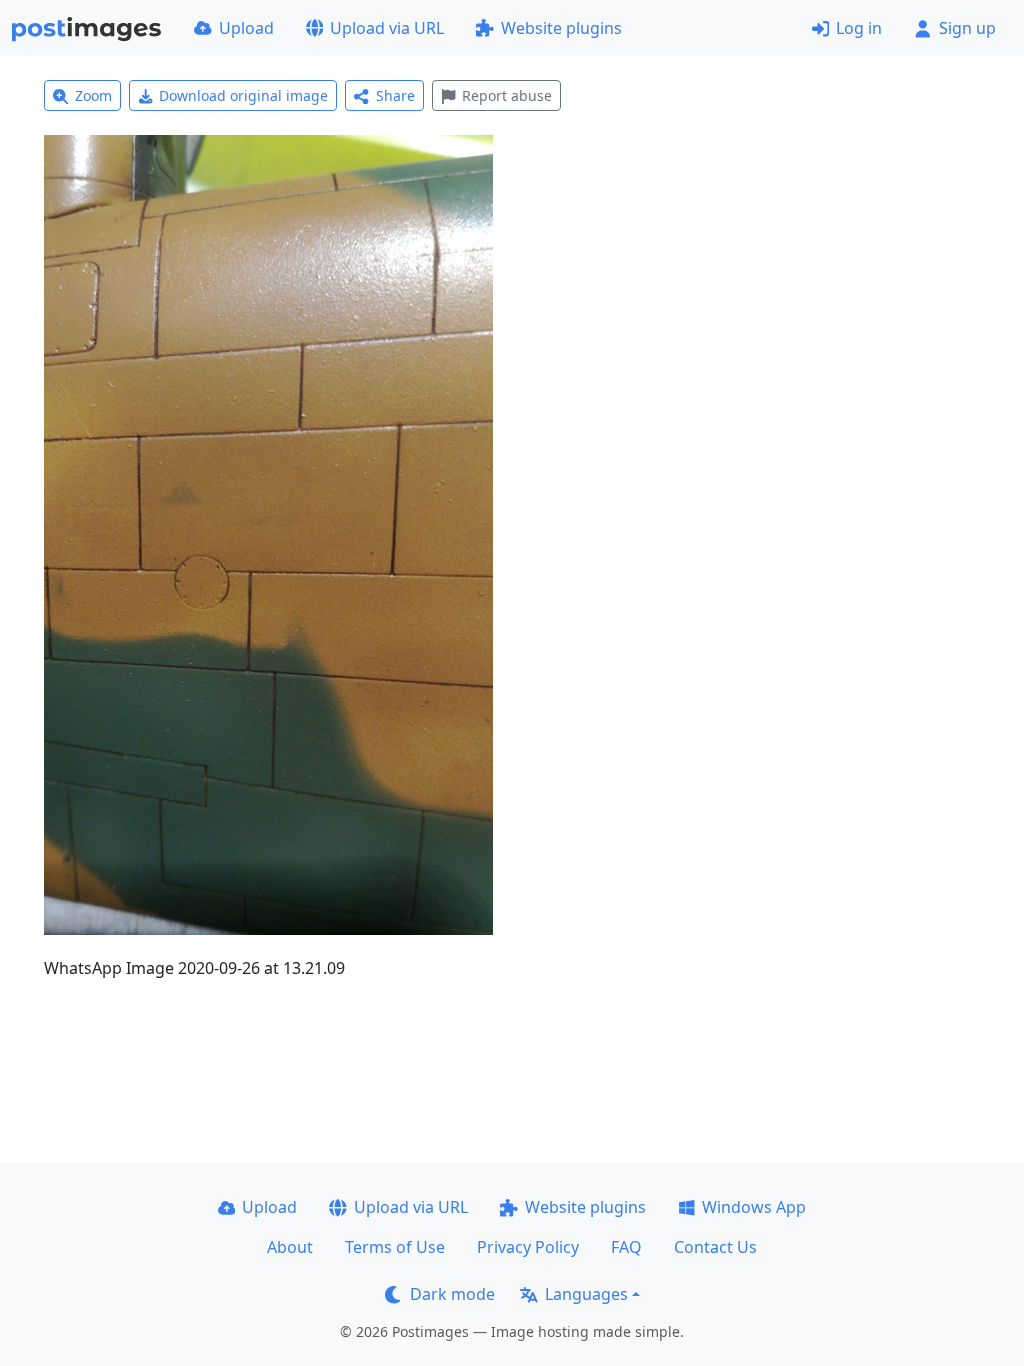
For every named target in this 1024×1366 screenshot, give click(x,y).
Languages (586, 1294)
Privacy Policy (528, 1247)
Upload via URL (387, 28)
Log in (859, 28)
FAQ (626, 1247)
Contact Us (715, 1247)
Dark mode (452, 1294)
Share (395, 95)
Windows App (754, 1207)
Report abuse (507, 95)
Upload (246, 28)
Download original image (243, 95)
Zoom (93, 95)
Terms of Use (395, 1247)
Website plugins (561, 28)
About (290, 1247)
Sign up (967, 28)
